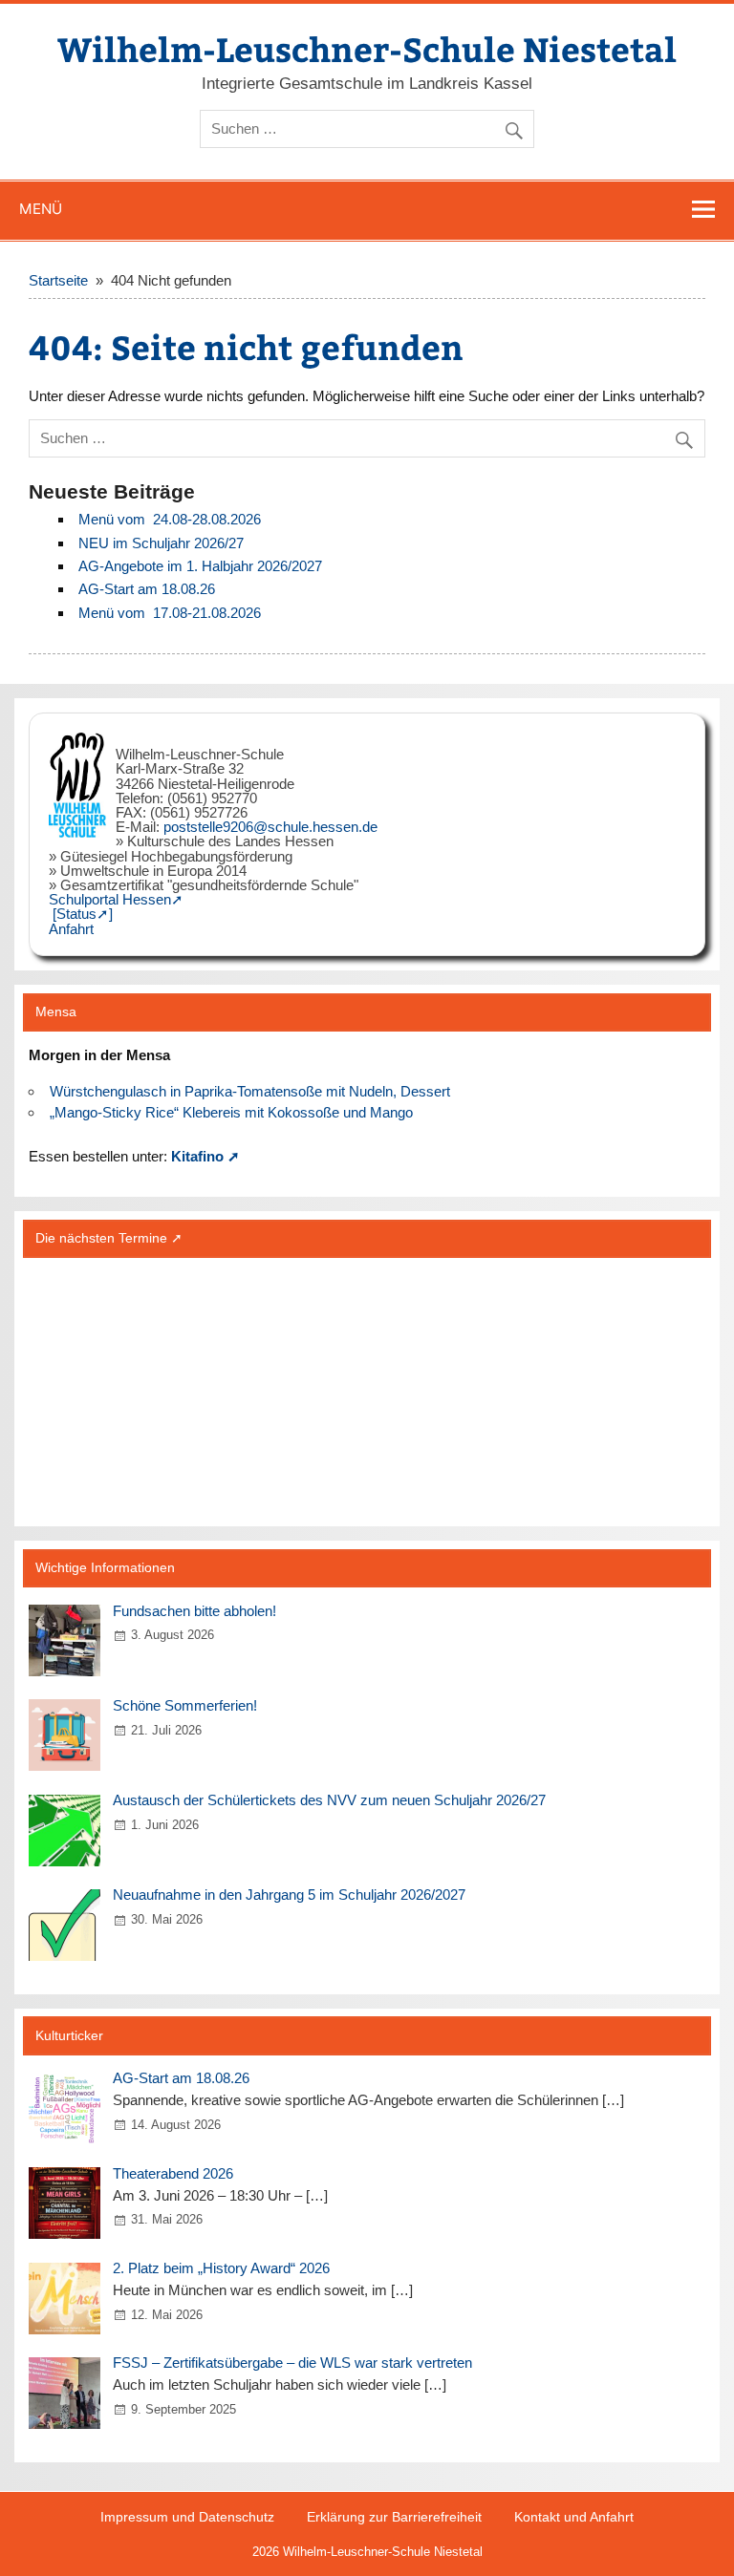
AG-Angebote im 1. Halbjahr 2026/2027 (200, 566)
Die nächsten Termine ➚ (109, 1238)
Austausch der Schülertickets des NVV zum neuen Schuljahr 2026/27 (329, 1800)
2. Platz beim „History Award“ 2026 (221, 2268)
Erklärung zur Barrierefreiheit (394, 2518)
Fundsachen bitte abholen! (194, 1611)
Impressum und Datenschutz (187, 2518)
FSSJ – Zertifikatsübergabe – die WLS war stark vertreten (292, 2363)
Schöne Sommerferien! (185, 1705)
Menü (41, 209)
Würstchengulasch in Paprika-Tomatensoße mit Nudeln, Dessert (250, 1091)
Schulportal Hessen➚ (116, 899)
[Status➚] (83, 914)
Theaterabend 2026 (173, 2173)
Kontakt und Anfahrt (574, 2518)
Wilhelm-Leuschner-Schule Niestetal (367, 48)
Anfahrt (71, 929)
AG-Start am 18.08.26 (147, 589)
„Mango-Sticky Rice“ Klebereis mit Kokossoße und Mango (231, 1112)
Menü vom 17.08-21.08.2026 (170, 613)
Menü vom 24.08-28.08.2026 (170, 519)
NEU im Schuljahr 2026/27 (161, 543)
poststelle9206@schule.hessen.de (270, 827)
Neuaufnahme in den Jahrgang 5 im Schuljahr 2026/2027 (289, 1895)
